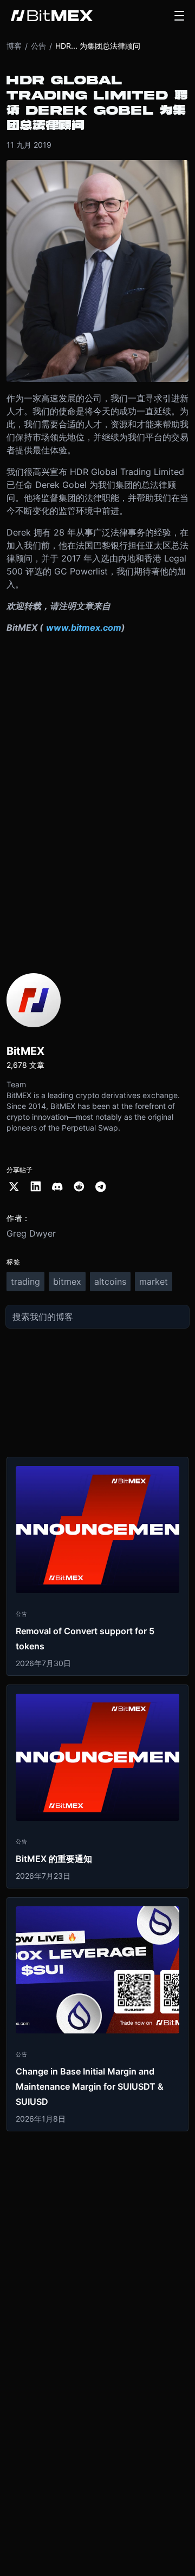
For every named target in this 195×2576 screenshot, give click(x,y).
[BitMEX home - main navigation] (52, 16)
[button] (179, 16)
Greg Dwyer (31, 1233)
